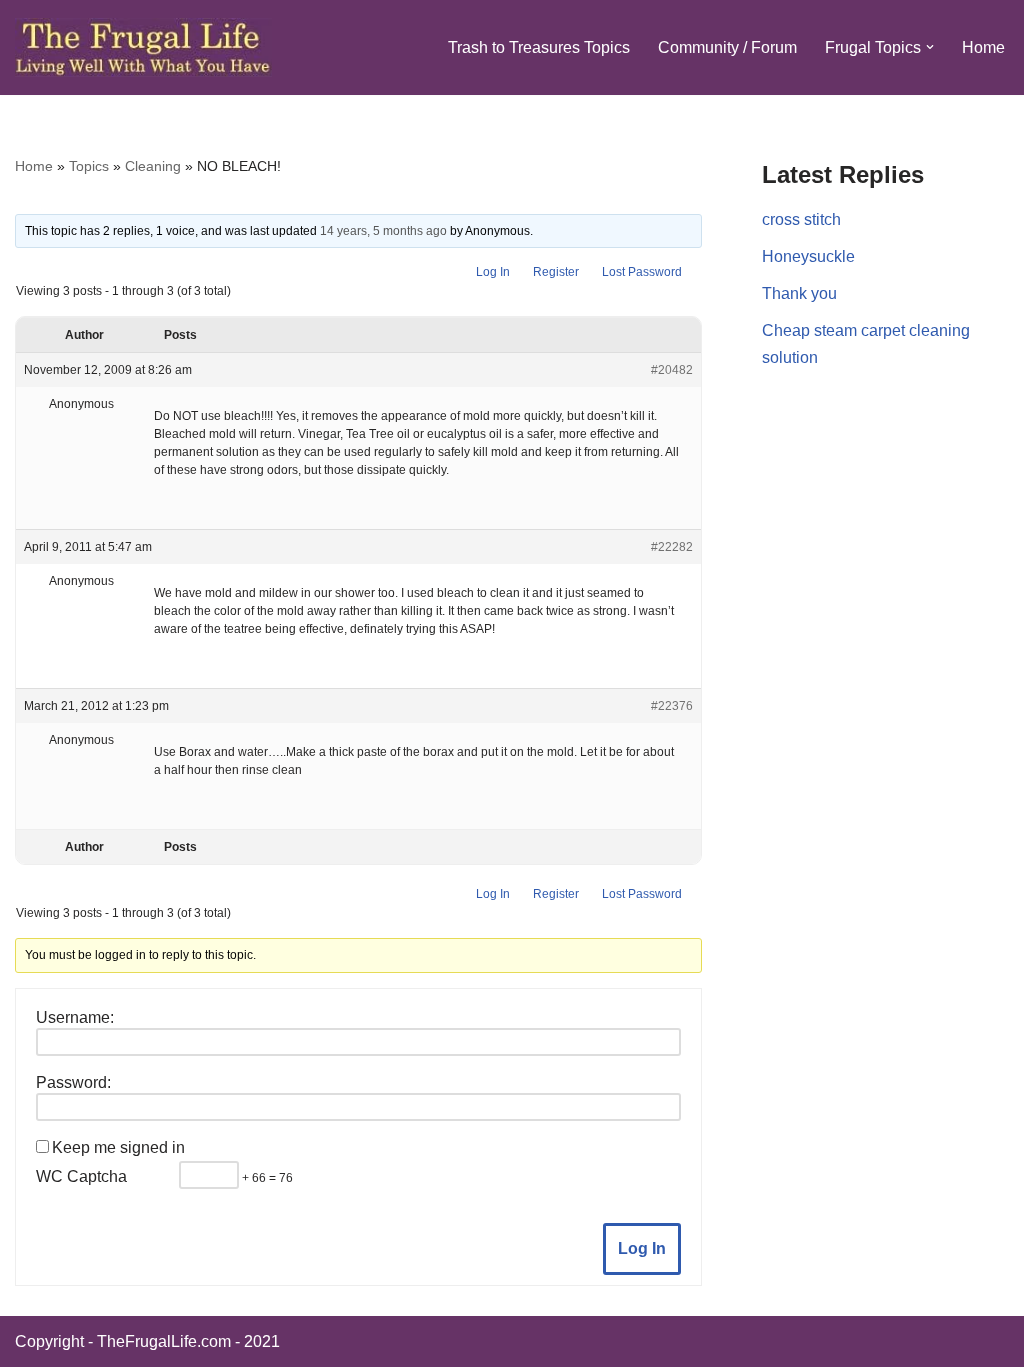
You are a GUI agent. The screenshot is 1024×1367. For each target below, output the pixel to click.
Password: (73, 1082)
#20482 (672, 370)
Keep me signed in (118, 1147)
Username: (75, 1017)
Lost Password (642, 272)
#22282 (672, 547)
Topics (89, 166)
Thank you (799, 293)
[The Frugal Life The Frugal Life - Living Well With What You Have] (143, 47)
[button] (930, 47)
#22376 (672, 706)
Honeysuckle (808, 256)
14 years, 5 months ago (383, 231)
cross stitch (801, 219)
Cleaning (153, 166)
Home (983, 47)
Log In (493, 272)
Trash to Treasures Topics (539, 47)
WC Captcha (81, 1176)
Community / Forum (727, 47)
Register (556, 272)
